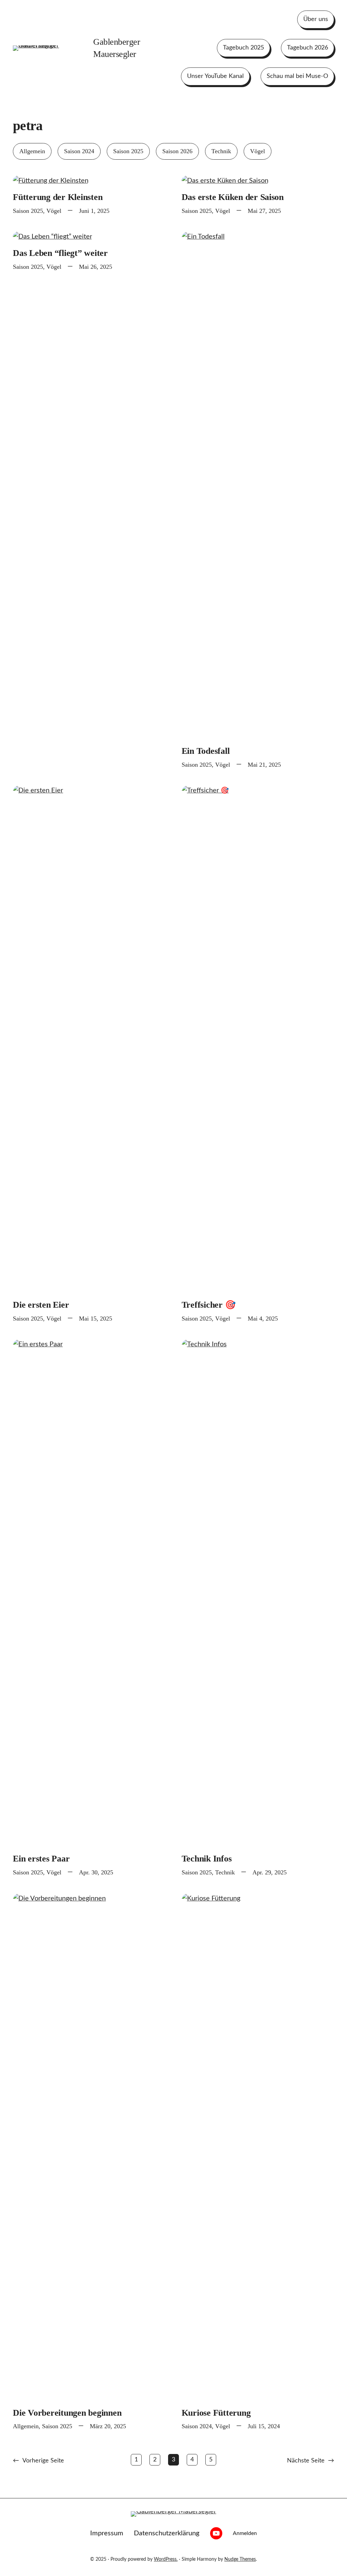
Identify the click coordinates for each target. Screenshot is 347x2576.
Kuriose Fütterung (216, 2413)
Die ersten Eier (41, 1305)
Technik (221, 151)
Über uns (316, 19)
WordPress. (166, 2559)
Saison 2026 (177, 151)
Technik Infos (207, 1859)
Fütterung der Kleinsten (58, 197)
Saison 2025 (128, 151)
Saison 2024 (79, 151)
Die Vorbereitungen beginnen (67, 2413)
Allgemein (32, 151)
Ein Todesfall (206, 751)
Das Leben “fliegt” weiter (60, 253)
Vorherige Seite (38, 2461)
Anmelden (245, 2533)
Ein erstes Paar (41, 1859)
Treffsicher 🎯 (209, 1305)
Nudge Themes (240, 2559)
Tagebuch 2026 (308, 48)
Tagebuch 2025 (243, 48)
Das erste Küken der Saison (233, 197)
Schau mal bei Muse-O (297, 76)
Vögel (258, 151)
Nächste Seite (311, 2461)
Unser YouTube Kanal (215, 76)
